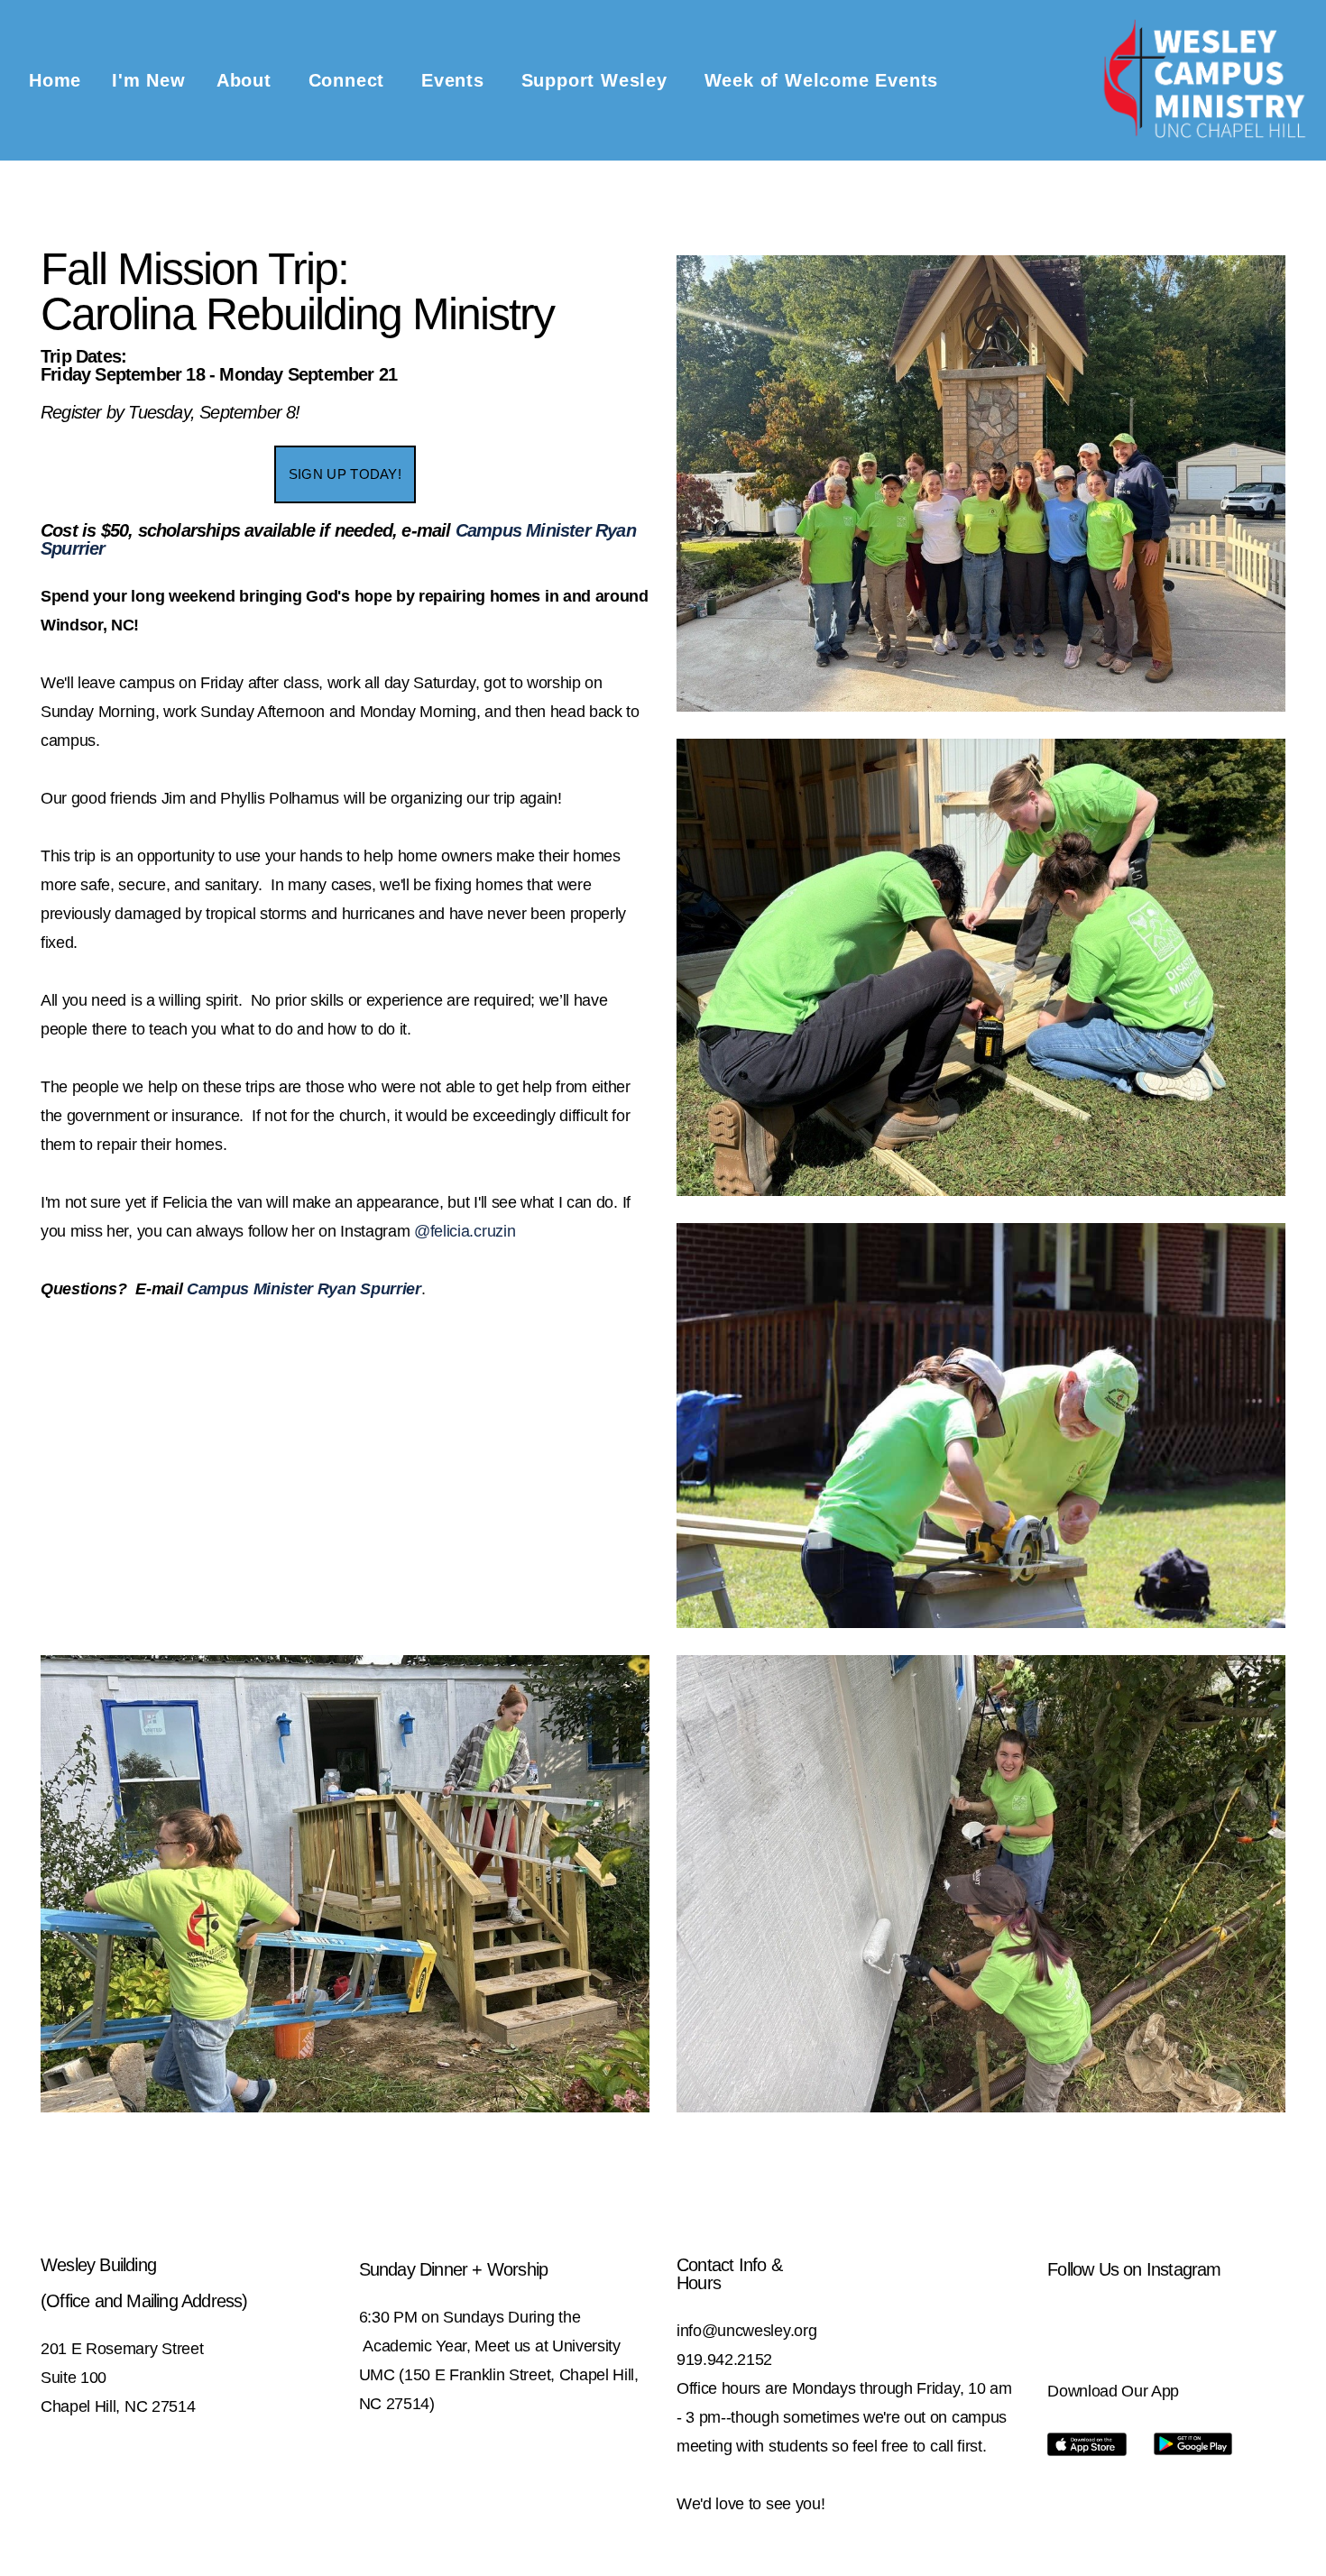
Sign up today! (345, 474)
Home (55, 80)
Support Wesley (598, 80)
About (247, 80)
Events (456, 80)
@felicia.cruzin (465, 1231)
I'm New (149, 80)
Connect (350, 80)
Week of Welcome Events (822, 80)
